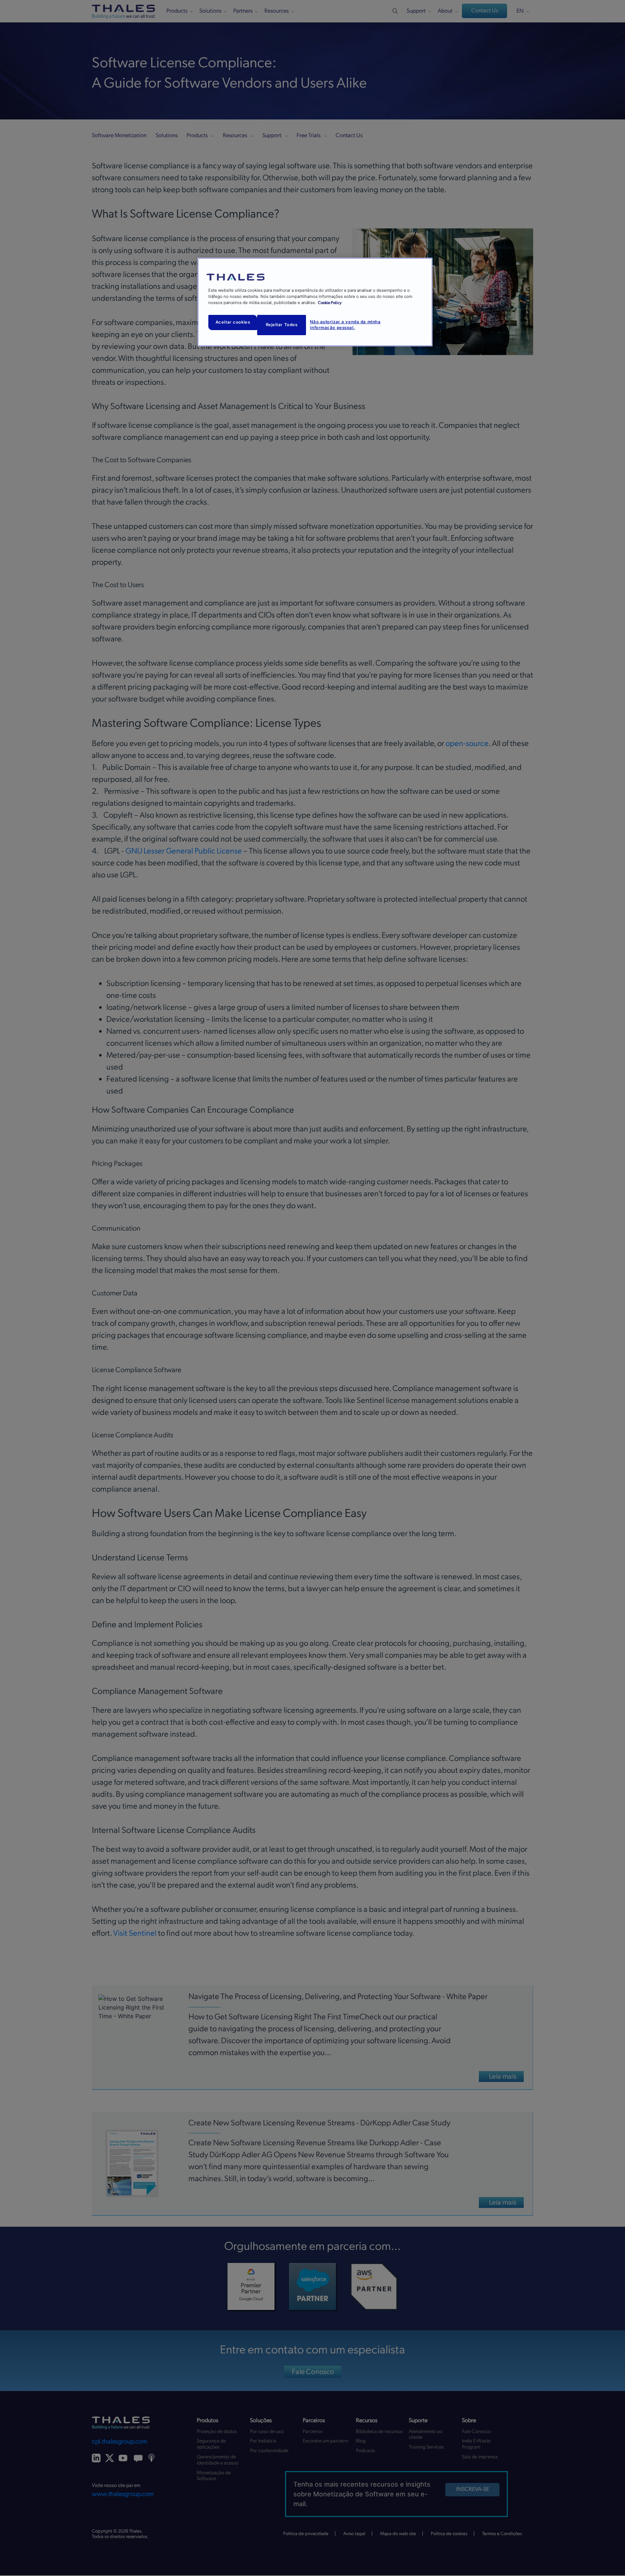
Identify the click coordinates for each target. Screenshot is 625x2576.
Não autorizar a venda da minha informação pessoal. (345, 325)
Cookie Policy (330, 303)
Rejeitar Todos (282, 325)
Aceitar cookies (233, 322)
